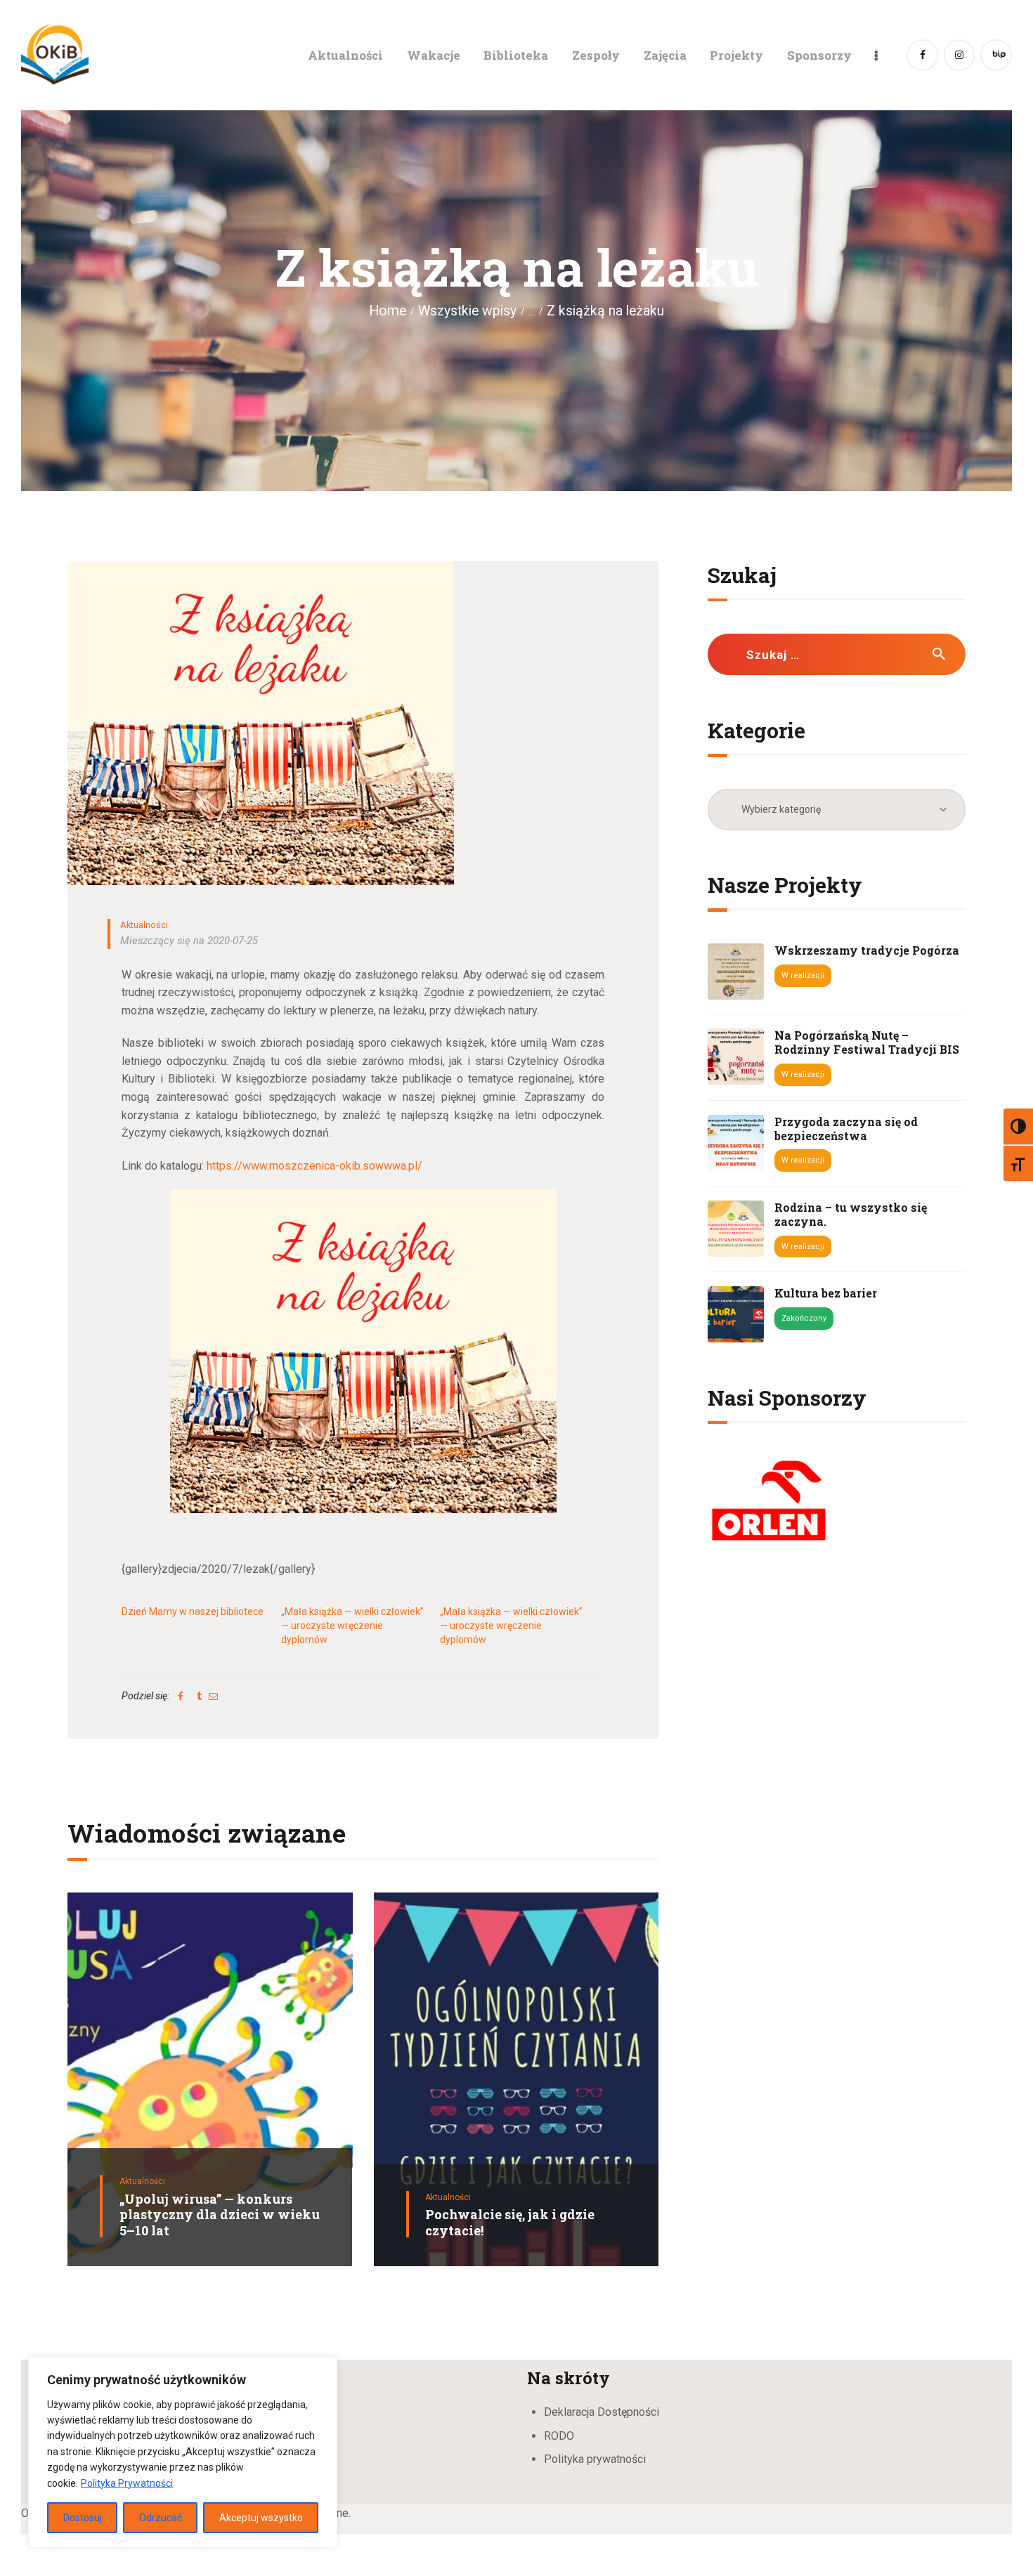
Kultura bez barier (826, 1293)
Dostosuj (83, 2518)
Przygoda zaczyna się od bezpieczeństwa (846, 1129)
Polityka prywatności (595, 2459)
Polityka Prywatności (127, 2483)
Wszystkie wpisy (467, 311)
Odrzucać (161, 2518)
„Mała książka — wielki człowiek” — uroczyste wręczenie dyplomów (352, 1626)
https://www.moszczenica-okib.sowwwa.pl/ (314, 1166)
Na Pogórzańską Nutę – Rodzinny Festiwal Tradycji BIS (867, 1042)
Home (388, 311)
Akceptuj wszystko (261, 2518)
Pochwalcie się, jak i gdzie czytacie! (510, 2222)
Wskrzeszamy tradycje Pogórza (867, 950)
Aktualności (144, 925)
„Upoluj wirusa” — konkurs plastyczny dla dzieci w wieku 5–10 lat (220, 2215)
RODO (559, 2436)
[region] (183, 2452)
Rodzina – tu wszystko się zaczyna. (851, 1215)
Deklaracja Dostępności (602, 2412)
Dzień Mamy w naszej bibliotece (193, 1611)
